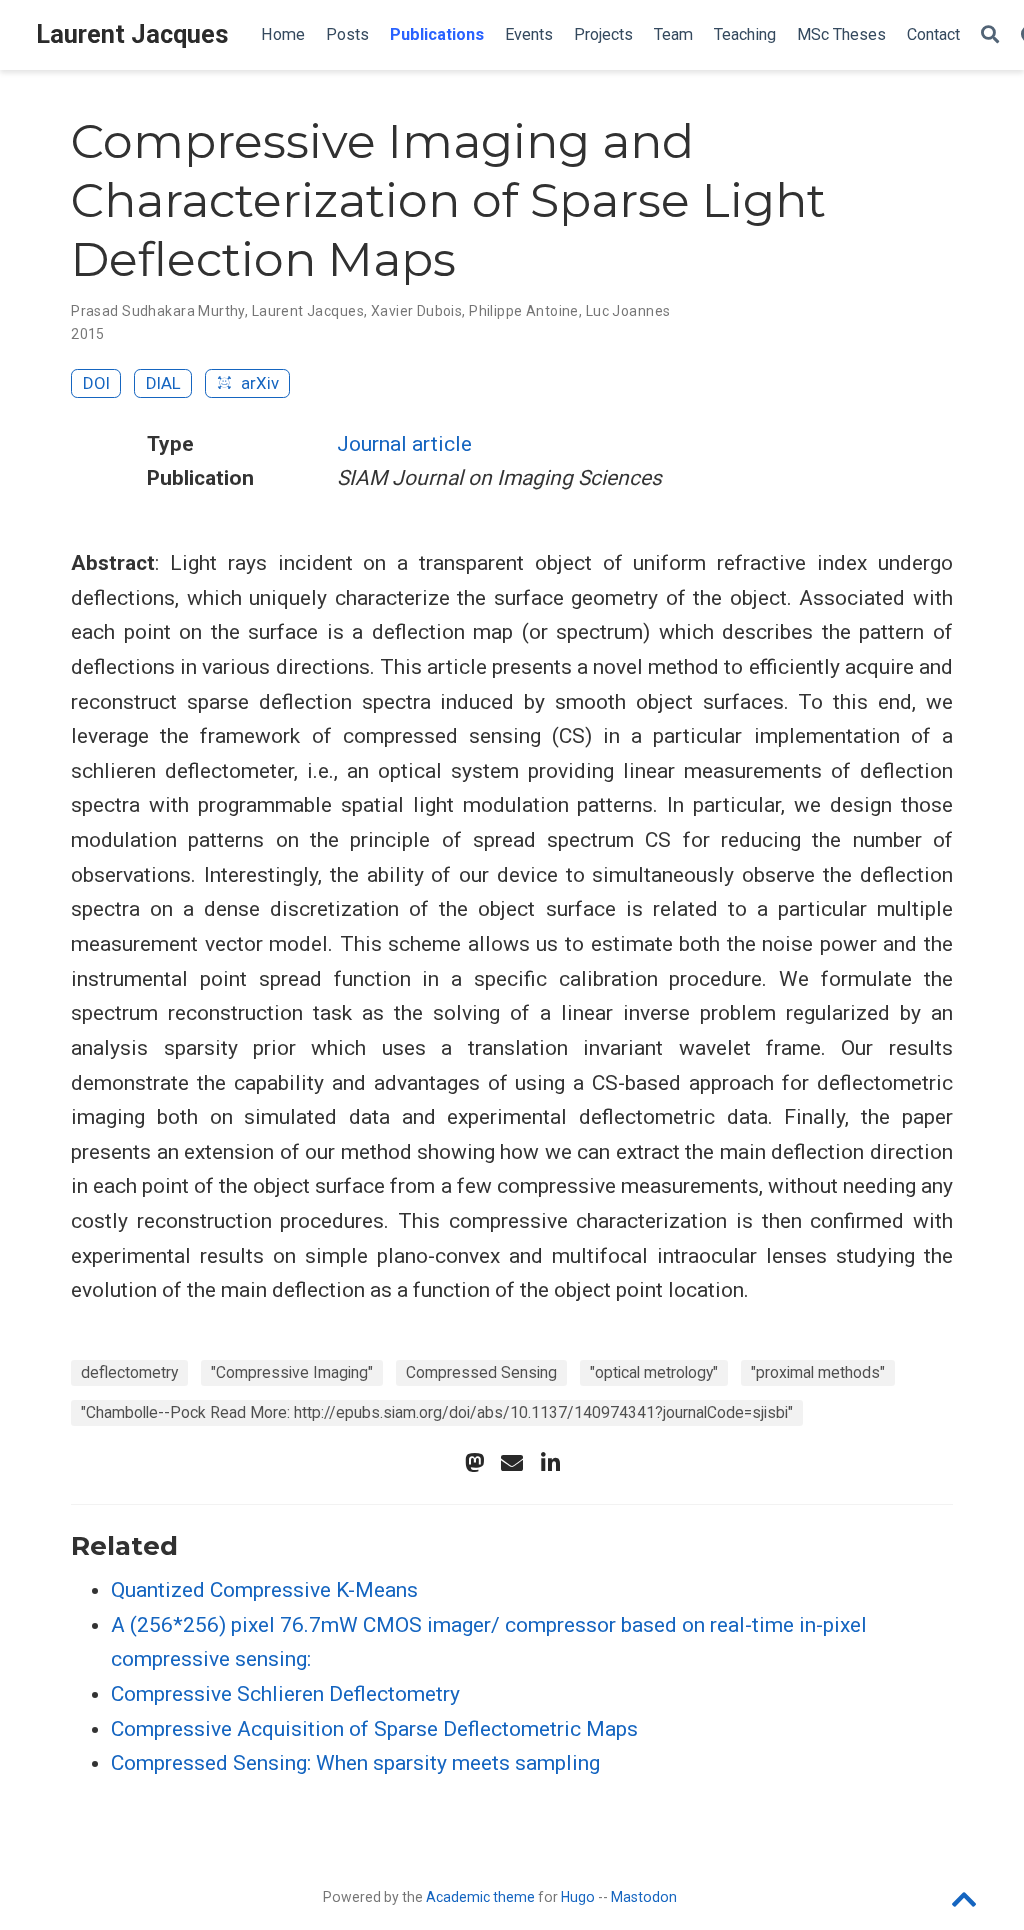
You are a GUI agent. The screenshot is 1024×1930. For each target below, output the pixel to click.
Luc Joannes (628, 311)
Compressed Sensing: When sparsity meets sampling (355, 1763)
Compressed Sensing (481, 1372)
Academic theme (480, 1897)
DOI (96, 383)
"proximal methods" (818, 1372)
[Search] (990, 35)
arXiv (258, 383)
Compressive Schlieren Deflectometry (285, 1694)
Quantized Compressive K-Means (264, 1590)
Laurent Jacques (132, 34)
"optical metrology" (654, 1372)
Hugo (578, 1897)
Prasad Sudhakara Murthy (158, 311)
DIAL (163, 383)
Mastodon (644, 1897)
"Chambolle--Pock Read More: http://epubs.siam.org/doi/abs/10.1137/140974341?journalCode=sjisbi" (437, 1412)
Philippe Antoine (524, 311)
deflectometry (129, 1372)
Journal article (404, 444)
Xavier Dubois (416, 311)
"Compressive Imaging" (292, 1372)
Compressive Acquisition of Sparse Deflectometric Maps (374, 1729)
